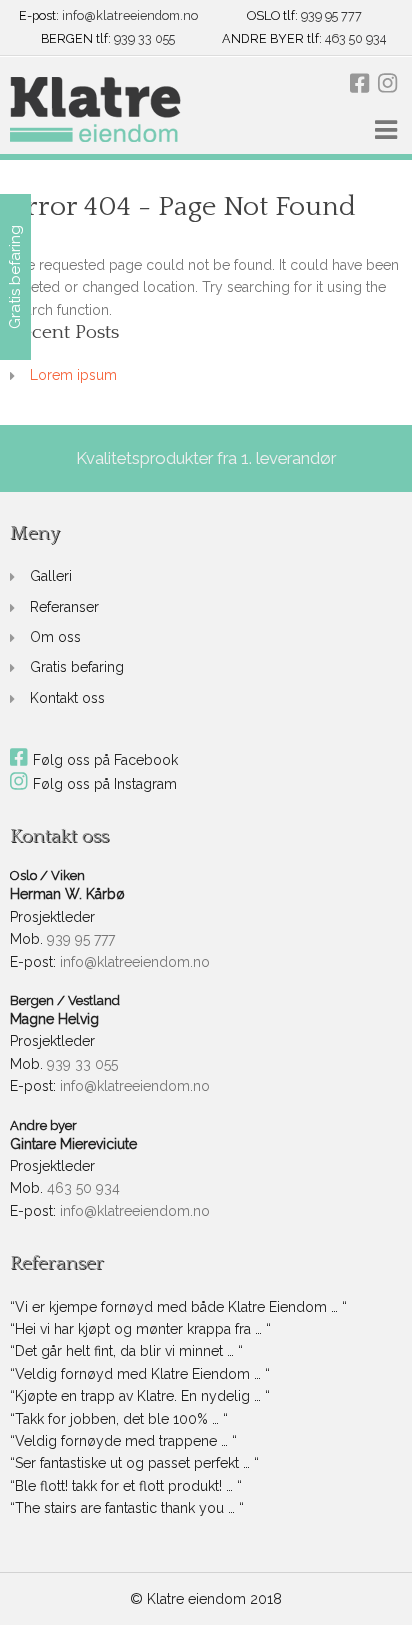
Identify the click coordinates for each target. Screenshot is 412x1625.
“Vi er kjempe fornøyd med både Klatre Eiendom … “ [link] (178, 1307)
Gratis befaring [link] (77, 667)
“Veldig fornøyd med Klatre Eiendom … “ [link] (140, 1374)
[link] (95, 110)
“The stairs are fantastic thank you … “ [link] (127, 1508)
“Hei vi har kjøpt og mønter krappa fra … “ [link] (140, 1329)
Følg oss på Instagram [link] (105, 784)
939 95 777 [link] (331, 16)
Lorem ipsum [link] (73, 375)
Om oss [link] (55, 637)
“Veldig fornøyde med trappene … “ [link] (123, 1441)
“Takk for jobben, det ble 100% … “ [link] (119, 1419)
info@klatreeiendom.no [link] (130, 16)
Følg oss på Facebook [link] (105, 760)
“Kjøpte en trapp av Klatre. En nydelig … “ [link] (140, 1396)
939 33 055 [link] (144, 39)
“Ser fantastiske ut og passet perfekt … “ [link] (134, 1463)
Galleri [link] (51, 576)
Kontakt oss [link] (67, 698)
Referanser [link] (64, 607)
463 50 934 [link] (355, 39)
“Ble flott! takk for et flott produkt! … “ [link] (126, 1486)
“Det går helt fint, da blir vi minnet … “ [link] (126, 1351)
